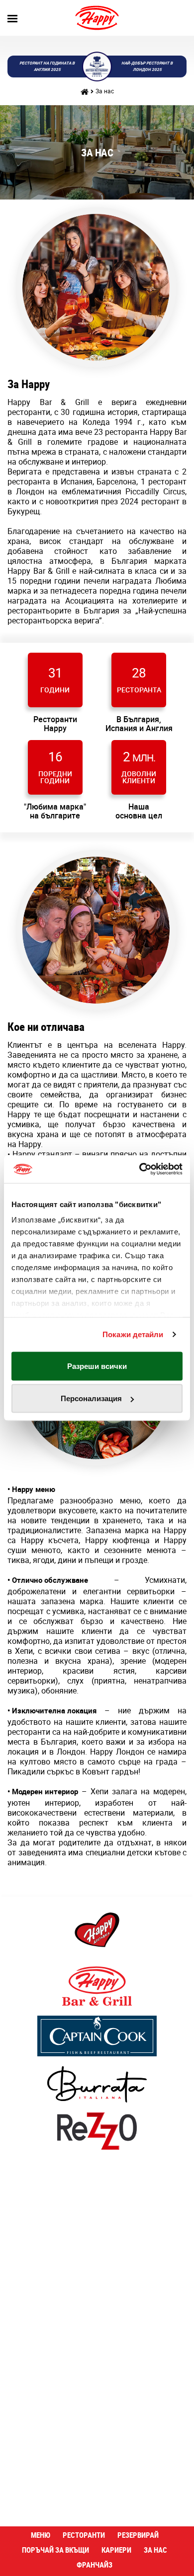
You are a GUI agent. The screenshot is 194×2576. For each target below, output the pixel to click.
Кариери (116, 2550)
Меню (41, 2535)
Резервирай (138, 2535)
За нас (105, 91)
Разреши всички (97, 1366)
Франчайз (95, 2565)
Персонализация (91, 1398)
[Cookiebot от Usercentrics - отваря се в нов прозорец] (140, 1169)
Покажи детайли (133, 1334)
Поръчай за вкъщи (55, 2550)
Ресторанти (84, 2535)
